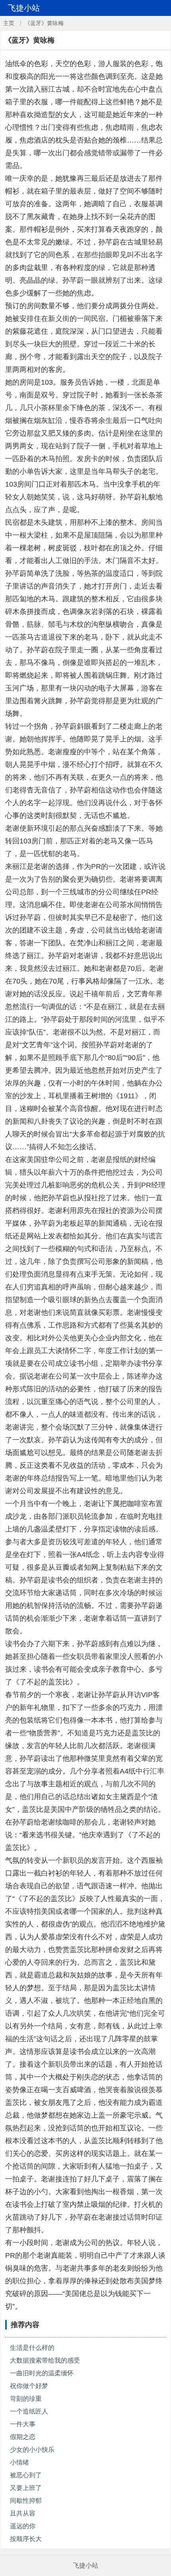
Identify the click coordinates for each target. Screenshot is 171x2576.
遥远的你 (23, 2526)
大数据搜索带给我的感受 (45, 2360)
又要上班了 (26, 2488)
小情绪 (19, 2462)
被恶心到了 (26, 2475)
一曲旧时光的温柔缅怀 (42, 2373)
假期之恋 (23, 2437)
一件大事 (23, 2424)
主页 (9, 23)
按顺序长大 (26, 2539)
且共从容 (23, 2513)
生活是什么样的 (32, 2348)
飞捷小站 (85, 2565)
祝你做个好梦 (29, 2386)
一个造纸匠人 (29, 2411)
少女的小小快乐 (32, 2450)
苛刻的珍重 (26, 2399)
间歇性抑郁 (26, 2501)
